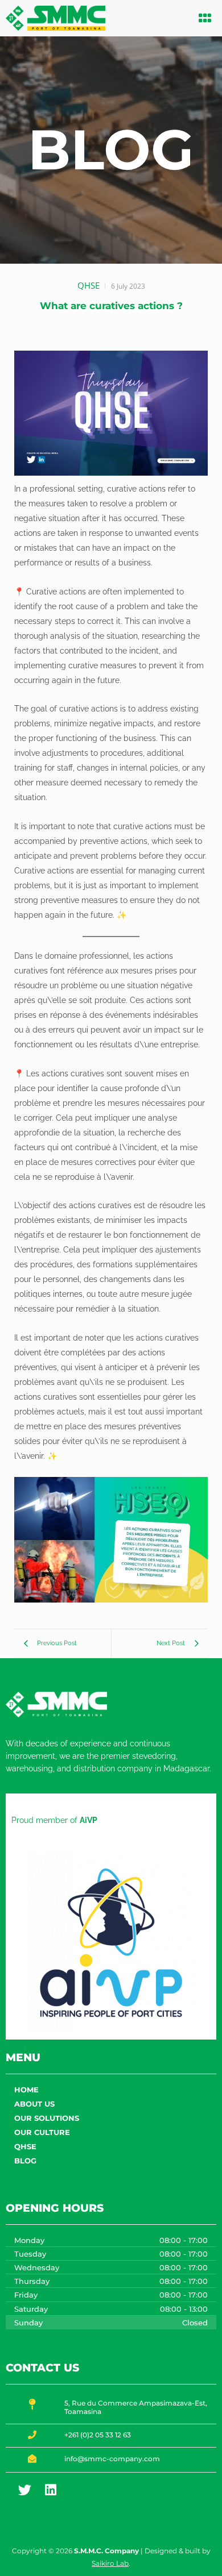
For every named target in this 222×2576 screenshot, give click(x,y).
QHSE (25, 2146)
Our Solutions (47, 2118)
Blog (25, 2161)
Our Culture (42, 2132)
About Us (34, 2104)
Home (26, 2090)
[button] (205, 18)
